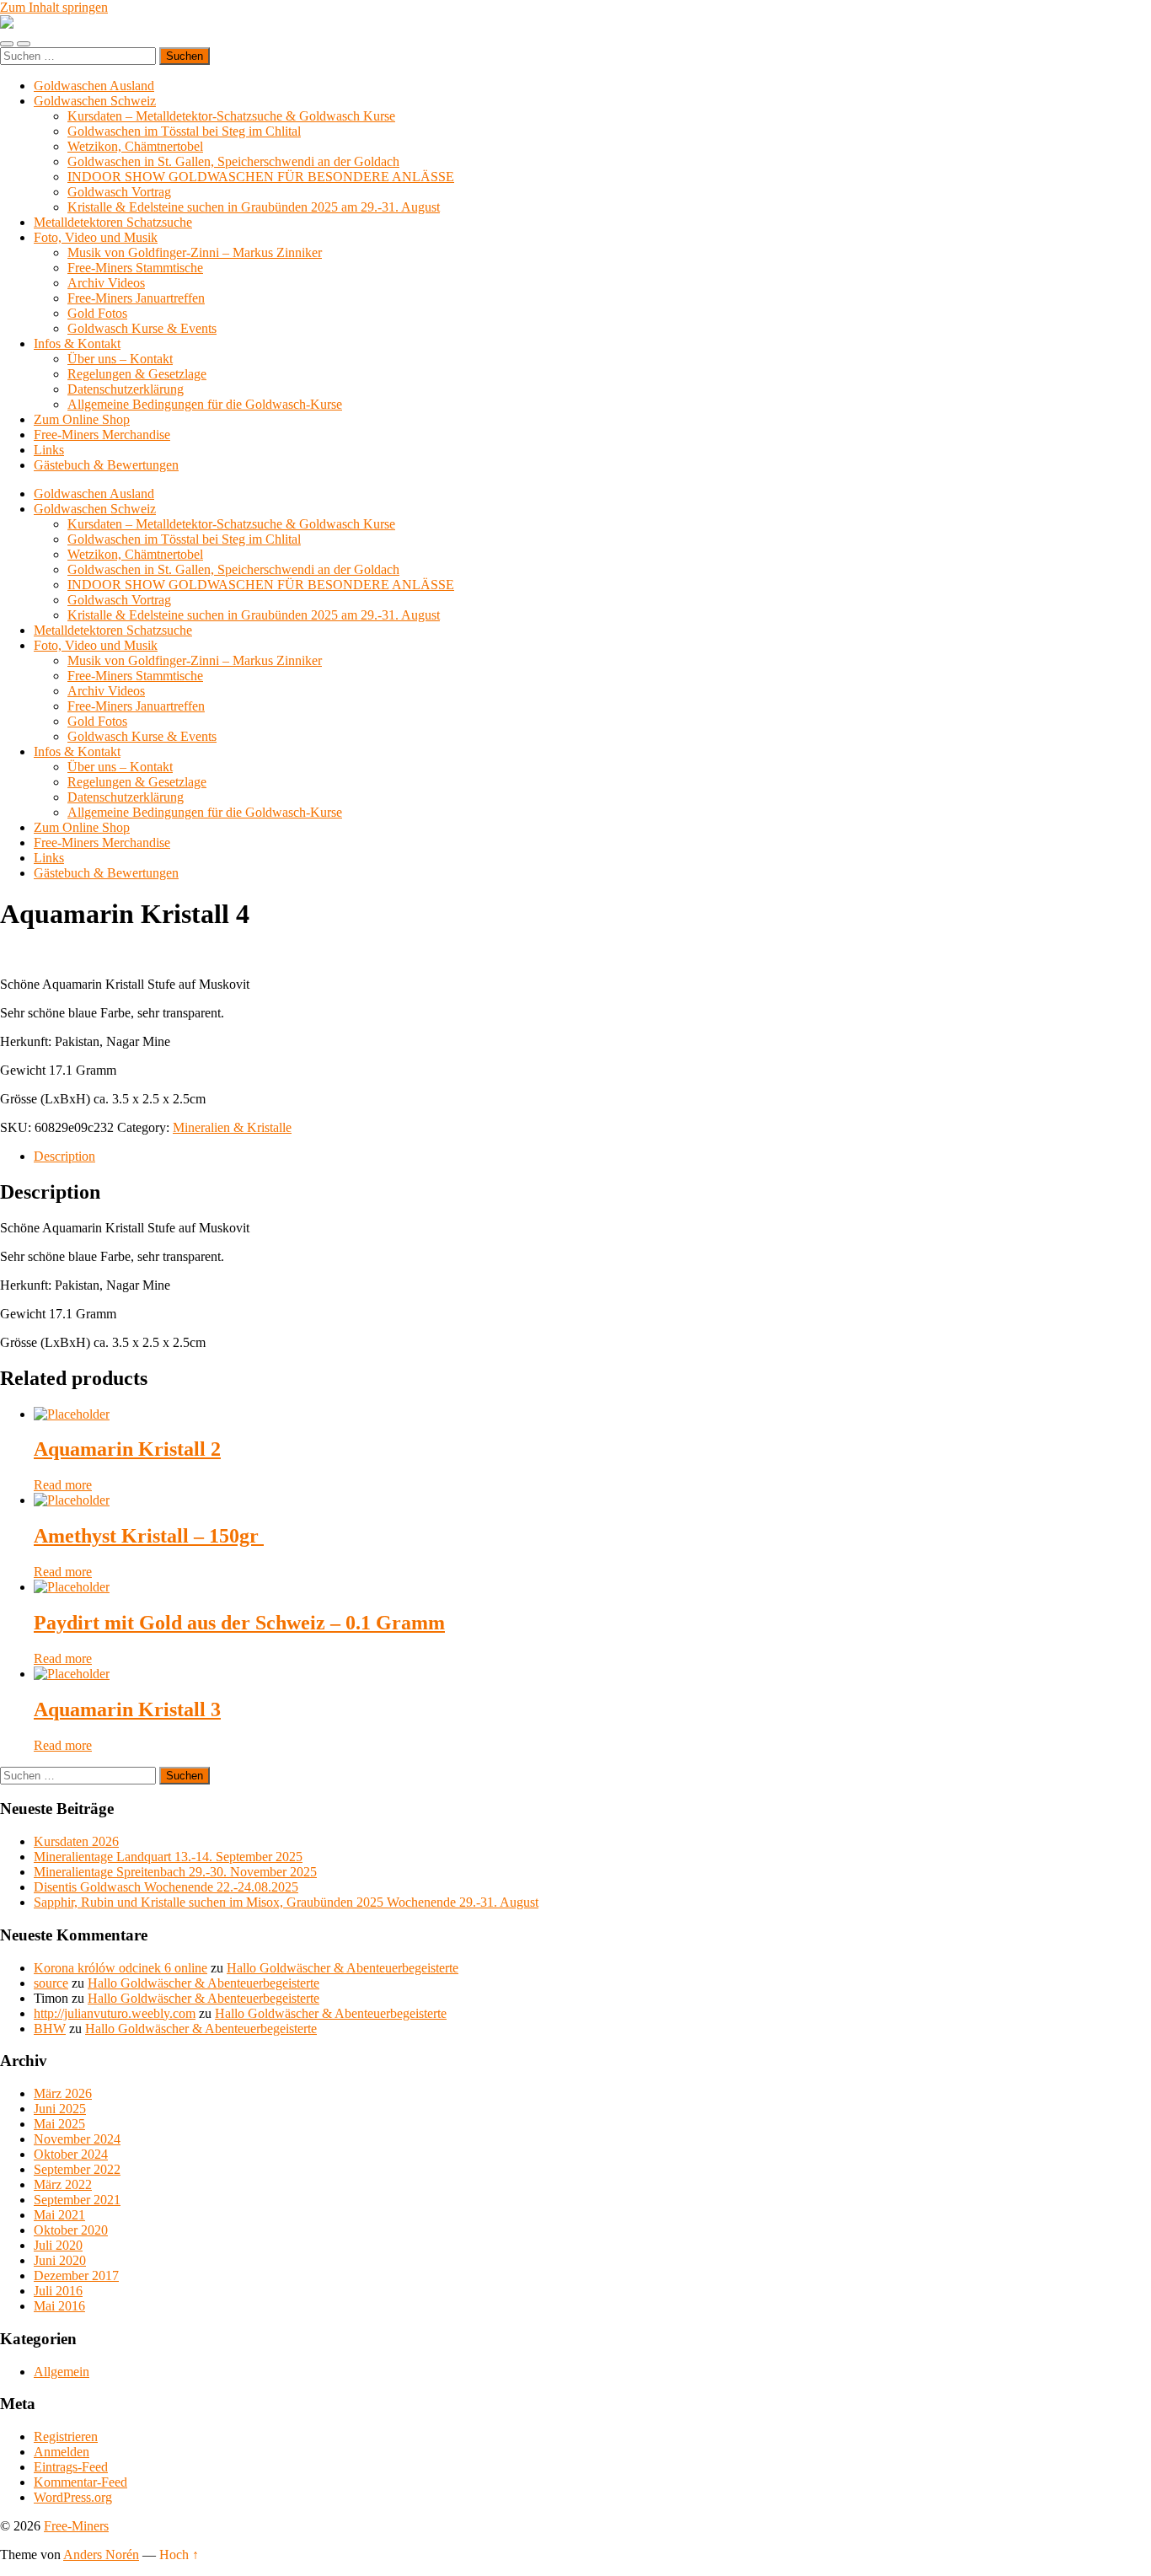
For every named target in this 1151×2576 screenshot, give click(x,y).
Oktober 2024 (71, 2154)
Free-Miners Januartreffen (136, 298)
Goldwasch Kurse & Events (142, 328)
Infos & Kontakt (77, 343)
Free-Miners (76, 2526)
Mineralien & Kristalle (232, 1127)
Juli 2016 (58, 2291)
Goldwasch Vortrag (119, 192)
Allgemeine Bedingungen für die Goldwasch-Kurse (205, 404)
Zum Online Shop (82, 419)
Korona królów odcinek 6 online (120, 1968)
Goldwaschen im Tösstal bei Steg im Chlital (184, 131)
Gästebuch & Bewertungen (106, 465)
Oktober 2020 (71, 2230)
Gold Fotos (97, 313)
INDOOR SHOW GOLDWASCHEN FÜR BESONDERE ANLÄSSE (261, 177)
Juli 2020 (58, 2245)
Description (64, 1156)
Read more (63, 1485)
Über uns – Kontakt (120, 359)
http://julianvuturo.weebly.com (115, 2013)
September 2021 (77, 2200)
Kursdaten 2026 (76, 1841)
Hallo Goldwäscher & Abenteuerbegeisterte (343, 1968)
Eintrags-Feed (71, 2467)
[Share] (1095, 19)
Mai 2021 (59, 2215)
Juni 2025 (60, 2109)
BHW (50, 2029)
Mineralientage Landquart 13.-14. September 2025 (168, 1857)
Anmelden (62, 2452)
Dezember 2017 (76, 2275)
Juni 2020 (60, 2260)
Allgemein (62, 2372)
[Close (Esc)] (1132, 19)
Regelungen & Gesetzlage (137, 374)
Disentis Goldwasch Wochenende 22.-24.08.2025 (166, 1887)
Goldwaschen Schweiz (95, 101)
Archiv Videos (106, 283)
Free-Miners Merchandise (102, 435)
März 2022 (63, 2184)
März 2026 (63, 2093)
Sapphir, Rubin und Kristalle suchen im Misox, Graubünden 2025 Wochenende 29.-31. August (286, 1902)
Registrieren (66, 2436)
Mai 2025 (59, 2124)
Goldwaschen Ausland (94, 86)
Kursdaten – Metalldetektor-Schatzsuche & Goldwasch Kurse (231, 116)
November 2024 (77, 2139)
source (51, 1983)
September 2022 (77, 2169)
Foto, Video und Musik (96, 237)
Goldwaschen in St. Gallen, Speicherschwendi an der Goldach (233, 161)
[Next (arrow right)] (1122, 1288)
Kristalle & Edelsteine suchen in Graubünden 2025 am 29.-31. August (254, 207)
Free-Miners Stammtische (135, 268)
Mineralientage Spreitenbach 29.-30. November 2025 (175, 1872)
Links (49, 450)
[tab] (592, 1157)
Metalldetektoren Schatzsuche (113, 222)
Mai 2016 (59, 2306)
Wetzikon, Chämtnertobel (135, 146)
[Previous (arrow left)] (29, 1288)
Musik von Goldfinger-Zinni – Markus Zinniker (195, 252)
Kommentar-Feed (80, 2482)
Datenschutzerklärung (126, 389)
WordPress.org (73, 2497)
